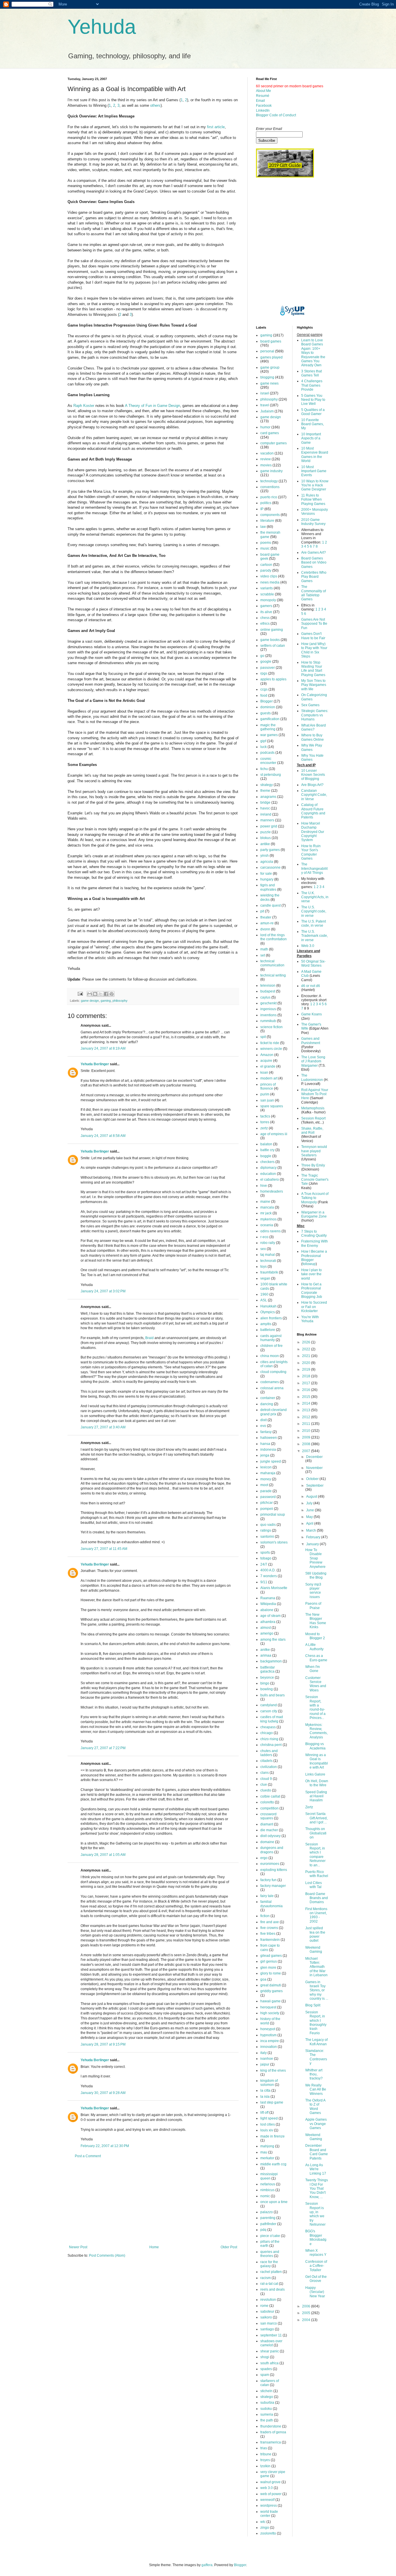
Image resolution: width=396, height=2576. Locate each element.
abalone (267, 1610)
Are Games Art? (314, 552)
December (314, 1457)
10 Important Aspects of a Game (311, 438)
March (311, 1530)
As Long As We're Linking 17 (316, 2169)
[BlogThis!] (95, 994)
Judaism (267, 411)
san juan (267, 1100)
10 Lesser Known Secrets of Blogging (313, 775)
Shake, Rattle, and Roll (312, 1131)
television (268, 986)
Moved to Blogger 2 (315, 1636)
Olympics (268, 1312)
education (268, 1174)
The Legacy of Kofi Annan (316, 2042)
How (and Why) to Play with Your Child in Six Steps (314, 650)
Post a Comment (88, 2156)
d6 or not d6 (311, 986)
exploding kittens (274, 1870)
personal (267, 351)
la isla (265, 2097)
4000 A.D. (268, 1570)
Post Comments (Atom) (107, 2256)
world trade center (269, 2514)
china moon (270, 1356)
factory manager (273, 1886)
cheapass (268, 1727)
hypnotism (268, 2035)
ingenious (268, 1009)
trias (264, 2448)
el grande (268, 1066)
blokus (266, 838)
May (310, 1517)
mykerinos (268, 1219)
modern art (269, 1078)
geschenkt (268, 1003)
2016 (307, 1390)
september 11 (271, 2335)
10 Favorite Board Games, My (313, 424)
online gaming (272, 630)
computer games (274, 443)
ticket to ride (270, 1043)
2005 (307, 2313)
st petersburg (271, 775)
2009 (307, 1437)
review (266, 459)
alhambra (268, 1622)
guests (266, 713)
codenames (270, 1382)
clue (264, 1785)
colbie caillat (270, 1796)
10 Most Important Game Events (314, 471)
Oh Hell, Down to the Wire (317, 1783)
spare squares (272, 1106)
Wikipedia (268, 1604)
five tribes (268, 1934)
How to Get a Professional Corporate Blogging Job (312, 1290)
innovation (269, 2047)
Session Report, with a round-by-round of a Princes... (315, 1707)
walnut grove (270, 2482)
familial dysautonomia (271, 1904)
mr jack (266, 1213)
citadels (266, 1761)
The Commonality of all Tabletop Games (314, 593)
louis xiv (267, 2130)
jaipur (265, 2064)
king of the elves (273, 2070)
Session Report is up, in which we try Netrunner (315, 2214)
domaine (267, 1842)
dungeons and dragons (272, 1850)
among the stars (273, 1640)
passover (268, 668)
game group (270, 367)
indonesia (268, 1450)
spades (266, 2369)
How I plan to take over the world (311, 1274)
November (314, 1468)
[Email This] (90, 994)
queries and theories (270, 2254)
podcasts (267, 753)
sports (265, 1553)
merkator (267, 2158)
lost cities (268, 2124)
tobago (266, 1558)
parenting (268, 2218)
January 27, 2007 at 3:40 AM (103, 1427)
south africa (269, 2363)
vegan (265, 1278)
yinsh (265, 856)
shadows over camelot (271, 2343)
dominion (268, 707)
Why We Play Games (312, 747)
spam (265, 2375)
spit (263, 1037)
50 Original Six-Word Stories (313, 963)
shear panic (270, 2351)
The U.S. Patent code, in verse (314, 923)
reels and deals (273, 2289)
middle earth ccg (273, 2164)
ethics (265, 624)
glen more (268, 1968)
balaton (266, 1144)
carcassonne (270, 867)
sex (263, 1249)
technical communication (272, 963)
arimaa (266, 1655)
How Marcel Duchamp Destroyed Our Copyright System (313, 832)
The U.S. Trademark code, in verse (315, 936)
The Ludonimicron (312, 1077)
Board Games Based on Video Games (314, 563)
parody (266, 570)
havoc (265, 808)
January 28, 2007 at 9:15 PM (103, 2044)
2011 (307, 1424)
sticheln (266, 2391)
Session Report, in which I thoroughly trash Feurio (316, 2023)
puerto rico (269, 497)
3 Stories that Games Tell (311, 373)
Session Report (313, 1118)
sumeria (267, 2414)
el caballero (270, 1180)
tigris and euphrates (268, 887)
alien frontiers (271, 1318)
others (155, 105)
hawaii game (270, 2001)
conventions (270, 487)
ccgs (264, 689)
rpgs (264, 673)
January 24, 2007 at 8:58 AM (103, 1136)
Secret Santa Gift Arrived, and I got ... (316, 1818)
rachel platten (271, 2272)
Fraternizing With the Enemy (315, 1243)
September (315, 1486)
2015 (307, 1397)
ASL (264, 1300)
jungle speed (271, 1461)
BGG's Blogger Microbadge (316, 2237)
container (268, 1398)
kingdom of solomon (269, 2083)
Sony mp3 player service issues (313, 1591)
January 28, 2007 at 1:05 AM (103, 1855)
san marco (269, 2323)
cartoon (266, 565)
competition (269, 1808)
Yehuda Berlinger (95, 1064)
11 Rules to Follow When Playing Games (313, 500)
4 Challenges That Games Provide (312, 385)
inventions (268, 1015)
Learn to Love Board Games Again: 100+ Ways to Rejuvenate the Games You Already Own (313, 353)
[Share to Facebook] (106, 994)
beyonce (267, 1678)
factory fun (268, 1880)
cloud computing (273, 1372)
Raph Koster (84, 406)
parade (266, 1491)
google (266, 662)
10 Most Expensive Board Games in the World (315, 455)
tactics (265, 1116)
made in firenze (273, 2136)
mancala (267, 1207)
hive (264, 1186)
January (313, 1544)
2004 (307, 2320)
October (313, 1479)
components (270, 515)
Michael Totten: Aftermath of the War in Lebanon (316, 1967)
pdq (263, 2230)
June (310, 1510)
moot (264, 1485)
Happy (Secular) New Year (315, 2292)
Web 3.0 (308, 946)
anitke (265, 1650)
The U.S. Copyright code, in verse (314, 911)
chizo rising (269, 1739)
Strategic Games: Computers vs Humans (315, 715)
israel (265, 393)
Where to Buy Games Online (313, 737)
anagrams (268, 797)
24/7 (264, 1564)
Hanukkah (268, 1306)
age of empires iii (274, 1134)
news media (270, 582)
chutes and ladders (269, 1753)
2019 (307, 1369)
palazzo (267, 2212)
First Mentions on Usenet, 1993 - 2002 (316, 1915)
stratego (267, 2397)
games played (271, 357)
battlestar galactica (268, 1669)
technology (269, 481)
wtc (263, 2522)
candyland (269, 1705)
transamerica (271, 2442)
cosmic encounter (268, 761)
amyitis (266, 1324)
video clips (269, 576)
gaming (106, 1001)
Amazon (267, 1055)
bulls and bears (273, 1695)
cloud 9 (266, 1779)
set (263, 955)
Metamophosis (313, 1108)
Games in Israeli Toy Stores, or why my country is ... (317, 1990)
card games (270, 433)
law (263, 527)
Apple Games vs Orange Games (316, 2124)
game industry (271, 471)
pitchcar (267, 1503)
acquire (266, 1061)
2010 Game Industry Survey (313, 522)
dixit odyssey (270, 1836)
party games (270, 850)
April (310, 1524)
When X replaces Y (316, 2253)
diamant (267, 1824)
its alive (266, 612)
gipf (263, 741)
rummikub (268, 1021)
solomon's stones (274, 1542)
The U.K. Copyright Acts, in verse (315, 897)
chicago (267, 1733)
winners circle (271, 1049)
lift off (264, 2113)
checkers (267, 1162)
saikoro (266, 2317)
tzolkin (265, 2466)
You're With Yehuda (310, 1319)
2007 (307, 1451)
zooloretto (268, 2533)
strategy (267, 785)
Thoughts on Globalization (316, 1833)
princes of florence (268, 1086)
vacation (267, 453)
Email (260, 101)
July (310, 1503)
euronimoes (270, 1864)
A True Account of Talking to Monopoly (315, 1198)
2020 (307, 1363)
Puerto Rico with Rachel (317, 1874)
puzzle (266, 832)
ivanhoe (267, 2059)
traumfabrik (269, 1272)
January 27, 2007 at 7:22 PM (103, 1748)
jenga (265, 1455)
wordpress (269, 2506)
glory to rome (271, 1973)
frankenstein (270, 1940)
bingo (265, 1683)
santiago (267, 2329)
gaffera (207, 2565)
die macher (269, 1830)
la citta (265, 2090)
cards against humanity (271, 1338)
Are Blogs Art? (312, 785)
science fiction (271, 1027)
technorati (268, 1261)
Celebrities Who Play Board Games (314, 577)
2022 (307, 1349)
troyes (265, 2460)
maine (265, 1202)
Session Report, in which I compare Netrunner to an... (315, 1855)
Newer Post (78, 2247)
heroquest (268, 2007)
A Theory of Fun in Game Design (152, 406)
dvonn (265, 929)
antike (265, 844)
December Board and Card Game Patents (317, 2152)
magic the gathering (268, 727)
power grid (269, 826)
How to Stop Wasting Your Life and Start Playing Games (313, 669)
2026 (307, 1342)
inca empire (270, 2041)
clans (265, 1773)
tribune (266, 2454)
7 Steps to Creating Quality (314, 1233)
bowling (267, 1689)
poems (266, 543)
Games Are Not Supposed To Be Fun (314, 624)
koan (264, 1073)
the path (267, 2420)
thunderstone (271, 2426)
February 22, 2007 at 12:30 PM (105, 2146)
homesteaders (272, 1191)
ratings (266, 1530)
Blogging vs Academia (315, 1746)
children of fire (271, 1346)
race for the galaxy (269, 2264)
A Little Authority (314, 1647)
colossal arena (272, 1388)
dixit (264, 1420)
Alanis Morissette (274, 1588)
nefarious (268, 2184)
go (262, 656)
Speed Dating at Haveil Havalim (316, 1796)
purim (265, 1094)
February (314, 1537)
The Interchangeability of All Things (314, 868)
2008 (307, 1444)
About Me (264, 91)
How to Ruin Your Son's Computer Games (311, 852)
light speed (269, 2118)
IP (262, 509)
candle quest (270, 905)
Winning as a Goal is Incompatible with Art (317, 1761)
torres (265, 1122)
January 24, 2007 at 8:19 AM (103, 1048)
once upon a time (274, 2202)
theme (265, 791)
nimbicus (267, 2190)
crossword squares (268, 1816)
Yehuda (102, 27)
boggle (266, 1156)
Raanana (268, 1598)
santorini (267, 1537)
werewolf (267, 2500)
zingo (265, 2528)
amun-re (267, 923)
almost (266, 1628)
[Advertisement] (153, 2202)
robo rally (268, 1243)
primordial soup (273, 1515)
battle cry (267, 1150)
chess (265, 618)
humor (265, 427)
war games (269, 735)
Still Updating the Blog (316, 1575)
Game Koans (311, 1014)
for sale (266, 874)
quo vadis (268, 1525)
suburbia (267, 2403)
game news (269, 383)
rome (264, 2306)
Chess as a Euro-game (316, 1658)
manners (267, 820)
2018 (307, 1376)
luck (264, 747)
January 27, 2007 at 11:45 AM (104, 1549)
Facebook (264, 106)
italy (264, 2053)
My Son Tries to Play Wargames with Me (314, 685)
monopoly (268, 600)
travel (265, 405)
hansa (265, 1444)
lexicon (266, 1467)
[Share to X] (101, 994)
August (312, 1497)
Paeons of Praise (313, 1606)
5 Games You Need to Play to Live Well (313, 400)
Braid (149, 1338)
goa (263, 1979)
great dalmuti (271, 1985)
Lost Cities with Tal (314, 1885)
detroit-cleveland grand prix (274, 1412)
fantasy (266, 1432)
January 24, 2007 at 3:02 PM (103, 1291)
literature (267, 521)
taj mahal (268, 1255)
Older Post (229, 2247)
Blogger (267, 701)
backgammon (271, 1661)
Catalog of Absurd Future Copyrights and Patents (313, 811)
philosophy (120, 1001)
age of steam (270, 1616)
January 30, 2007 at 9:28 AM (103, 2093)
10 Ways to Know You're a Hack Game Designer (315, 485)
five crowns (269, 1928)
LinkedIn (263, 110)
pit (262, 911)
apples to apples (273, 679)
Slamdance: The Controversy (316, 2057)
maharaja (268, 1473)
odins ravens (270, 1231)
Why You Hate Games (312, 758)
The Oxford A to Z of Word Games (315, 2107)
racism (266, 2278)
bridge (265, 802)
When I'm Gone (313, 1669)
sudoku (266, 2409)
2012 (307, 1417)
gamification (270, 719)
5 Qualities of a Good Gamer (313, 412)
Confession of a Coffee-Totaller (316, 2266)
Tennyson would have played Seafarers (314, 1151)
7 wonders (269, 1576)
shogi (265, 2357)
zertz (264, 1128)
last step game (272, 2102)
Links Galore (315, 1774)
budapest (268, 991)
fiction (265, 1916)
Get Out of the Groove (316, 2279)
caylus (265, 997)
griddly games (271, 1991)
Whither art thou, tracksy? (314, 2074)
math (264, 949)
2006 (307, 2306)
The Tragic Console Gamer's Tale (315, 1180)
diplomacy (268, 1168)
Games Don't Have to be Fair (313, 636)
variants (267, 588)
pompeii (267, 1509)
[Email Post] (80, 993)
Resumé (263, 96)
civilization (269, 1767)
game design (90, 1001)
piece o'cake (270, 2236)
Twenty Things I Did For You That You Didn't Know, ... (317, 2189)
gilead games (271, 1956)
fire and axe (270, 1922)
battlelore (268, 1330)
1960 (264, 1294)
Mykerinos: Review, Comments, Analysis (316, 1731)
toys (264, 1267)
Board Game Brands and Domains (317, 1898)
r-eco (264, 1237)
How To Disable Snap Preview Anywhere (315, 1558)
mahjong (267, 2146)
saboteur (267, 2311)
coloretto (267, 1802)
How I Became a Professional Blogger (314, 1256)
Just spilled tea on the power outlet (315, 1934)
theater (266, 917)
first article (216, 127)
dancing (267, 1404)
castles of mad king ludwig (272, 1719)
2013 (307, 1410)
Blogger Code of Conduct (276, 115)
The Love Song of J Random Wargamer (313, 1061)
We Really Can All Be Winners (316, 2089)
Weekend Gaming (314, 1950)
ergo (264, 1858)
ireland (266, 814)
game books (270, 640)
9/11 (264, 1582)
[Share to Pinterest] (112, 994)
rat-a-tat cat (269, 2284)
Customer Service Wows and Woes (316, 1684)
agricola (267, 862)
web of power (271, 2494)
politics (266, 503)
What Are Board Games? (314, 727)
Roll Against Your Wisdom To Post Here (315, 1094)
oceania (267, 1225)
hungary (267, 879)
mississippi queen (269, 2176)
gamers (266, 606)
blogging (267, 377)
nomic (265, 2196)
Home (154, 2247)
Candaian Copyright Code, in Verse (314, 795)
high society (270, 2013)
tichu (264, 769)
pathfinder (268, 2224)
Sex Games (310, 705)
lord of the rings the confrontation (274, 937)
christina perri (271, 1745)
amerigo (267, 1633)
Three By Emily (313, 1165)
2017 (307, 1383)
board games (271, 341)
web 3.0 (267, 2488)
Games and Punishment (311, 1041)
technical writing (273, 975)
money (266, 1479)
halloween (269, 1438)
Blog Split (313, 2005)
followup (309, 1264)
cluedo (266, 1790)
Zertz (309, 1807)
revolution (268, 2300)
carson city (269, 1711)
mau (264, 2152)
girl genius (269, 1961)
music (265, 548)
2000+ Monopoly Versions (315, 512)
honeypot (268, 2029)
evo (263, 1426)
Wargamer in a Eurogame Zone (314, 1214)
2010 (307, 1431)
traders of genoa (273, 2432)
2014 (307, 1403)
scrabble (267, 594)
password (268, 1497)
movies (266, 465)
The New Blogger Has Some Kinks (316, 1621)
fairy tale (267, 1896)
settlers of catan (273, 646)
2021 (307, 1356)
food (264, 695)
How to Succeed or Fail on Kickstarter (314, 1307)
